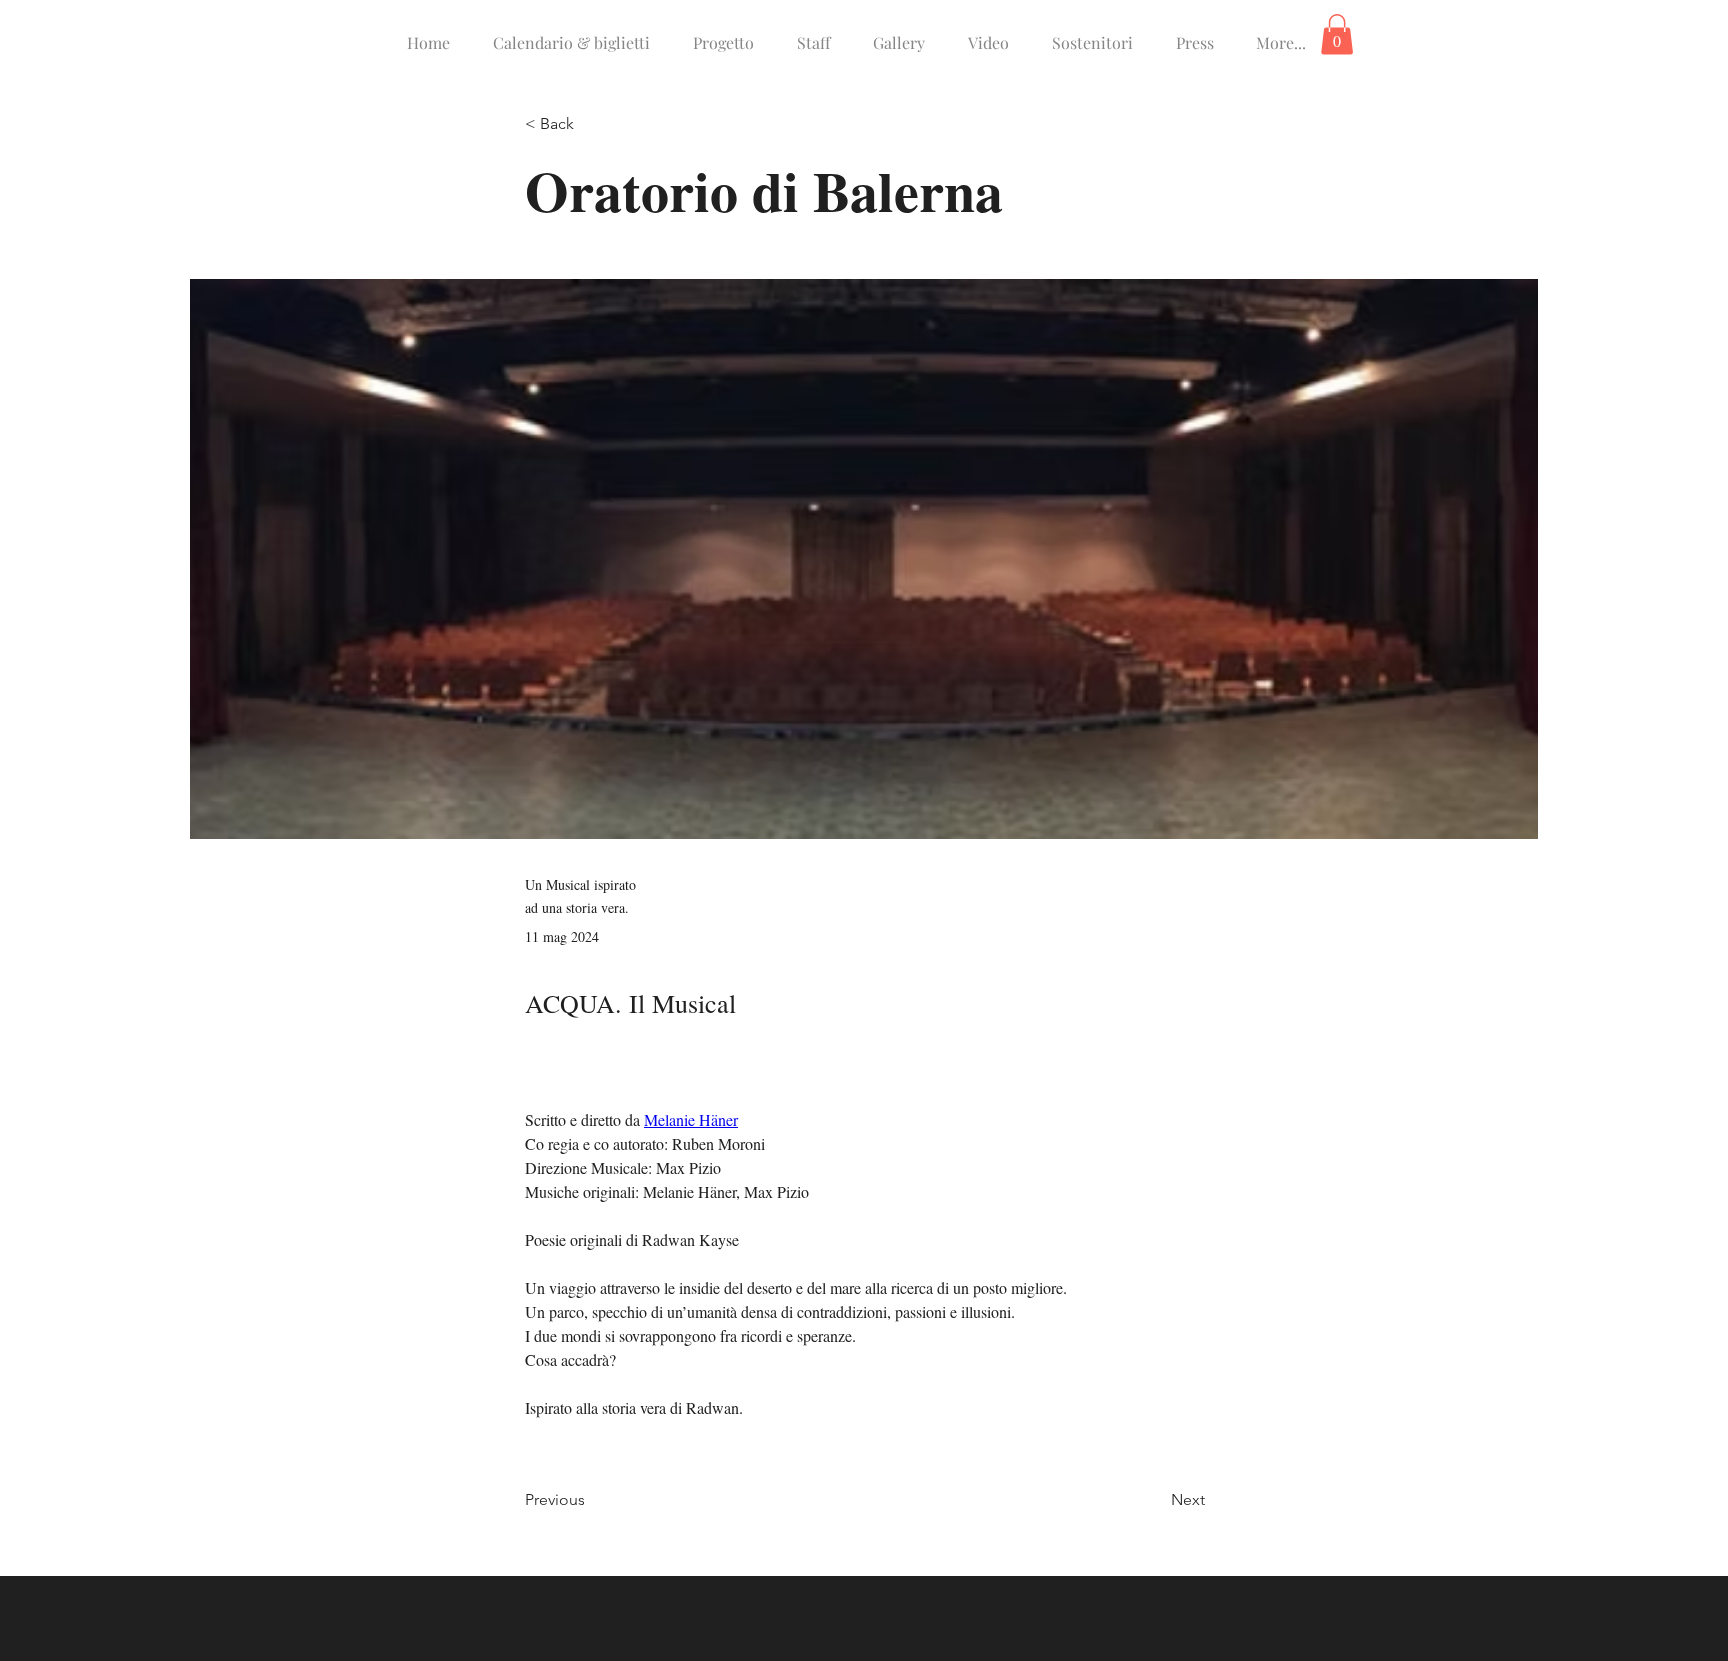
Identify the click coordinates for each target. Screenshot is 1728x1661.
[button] (1337, 34)
